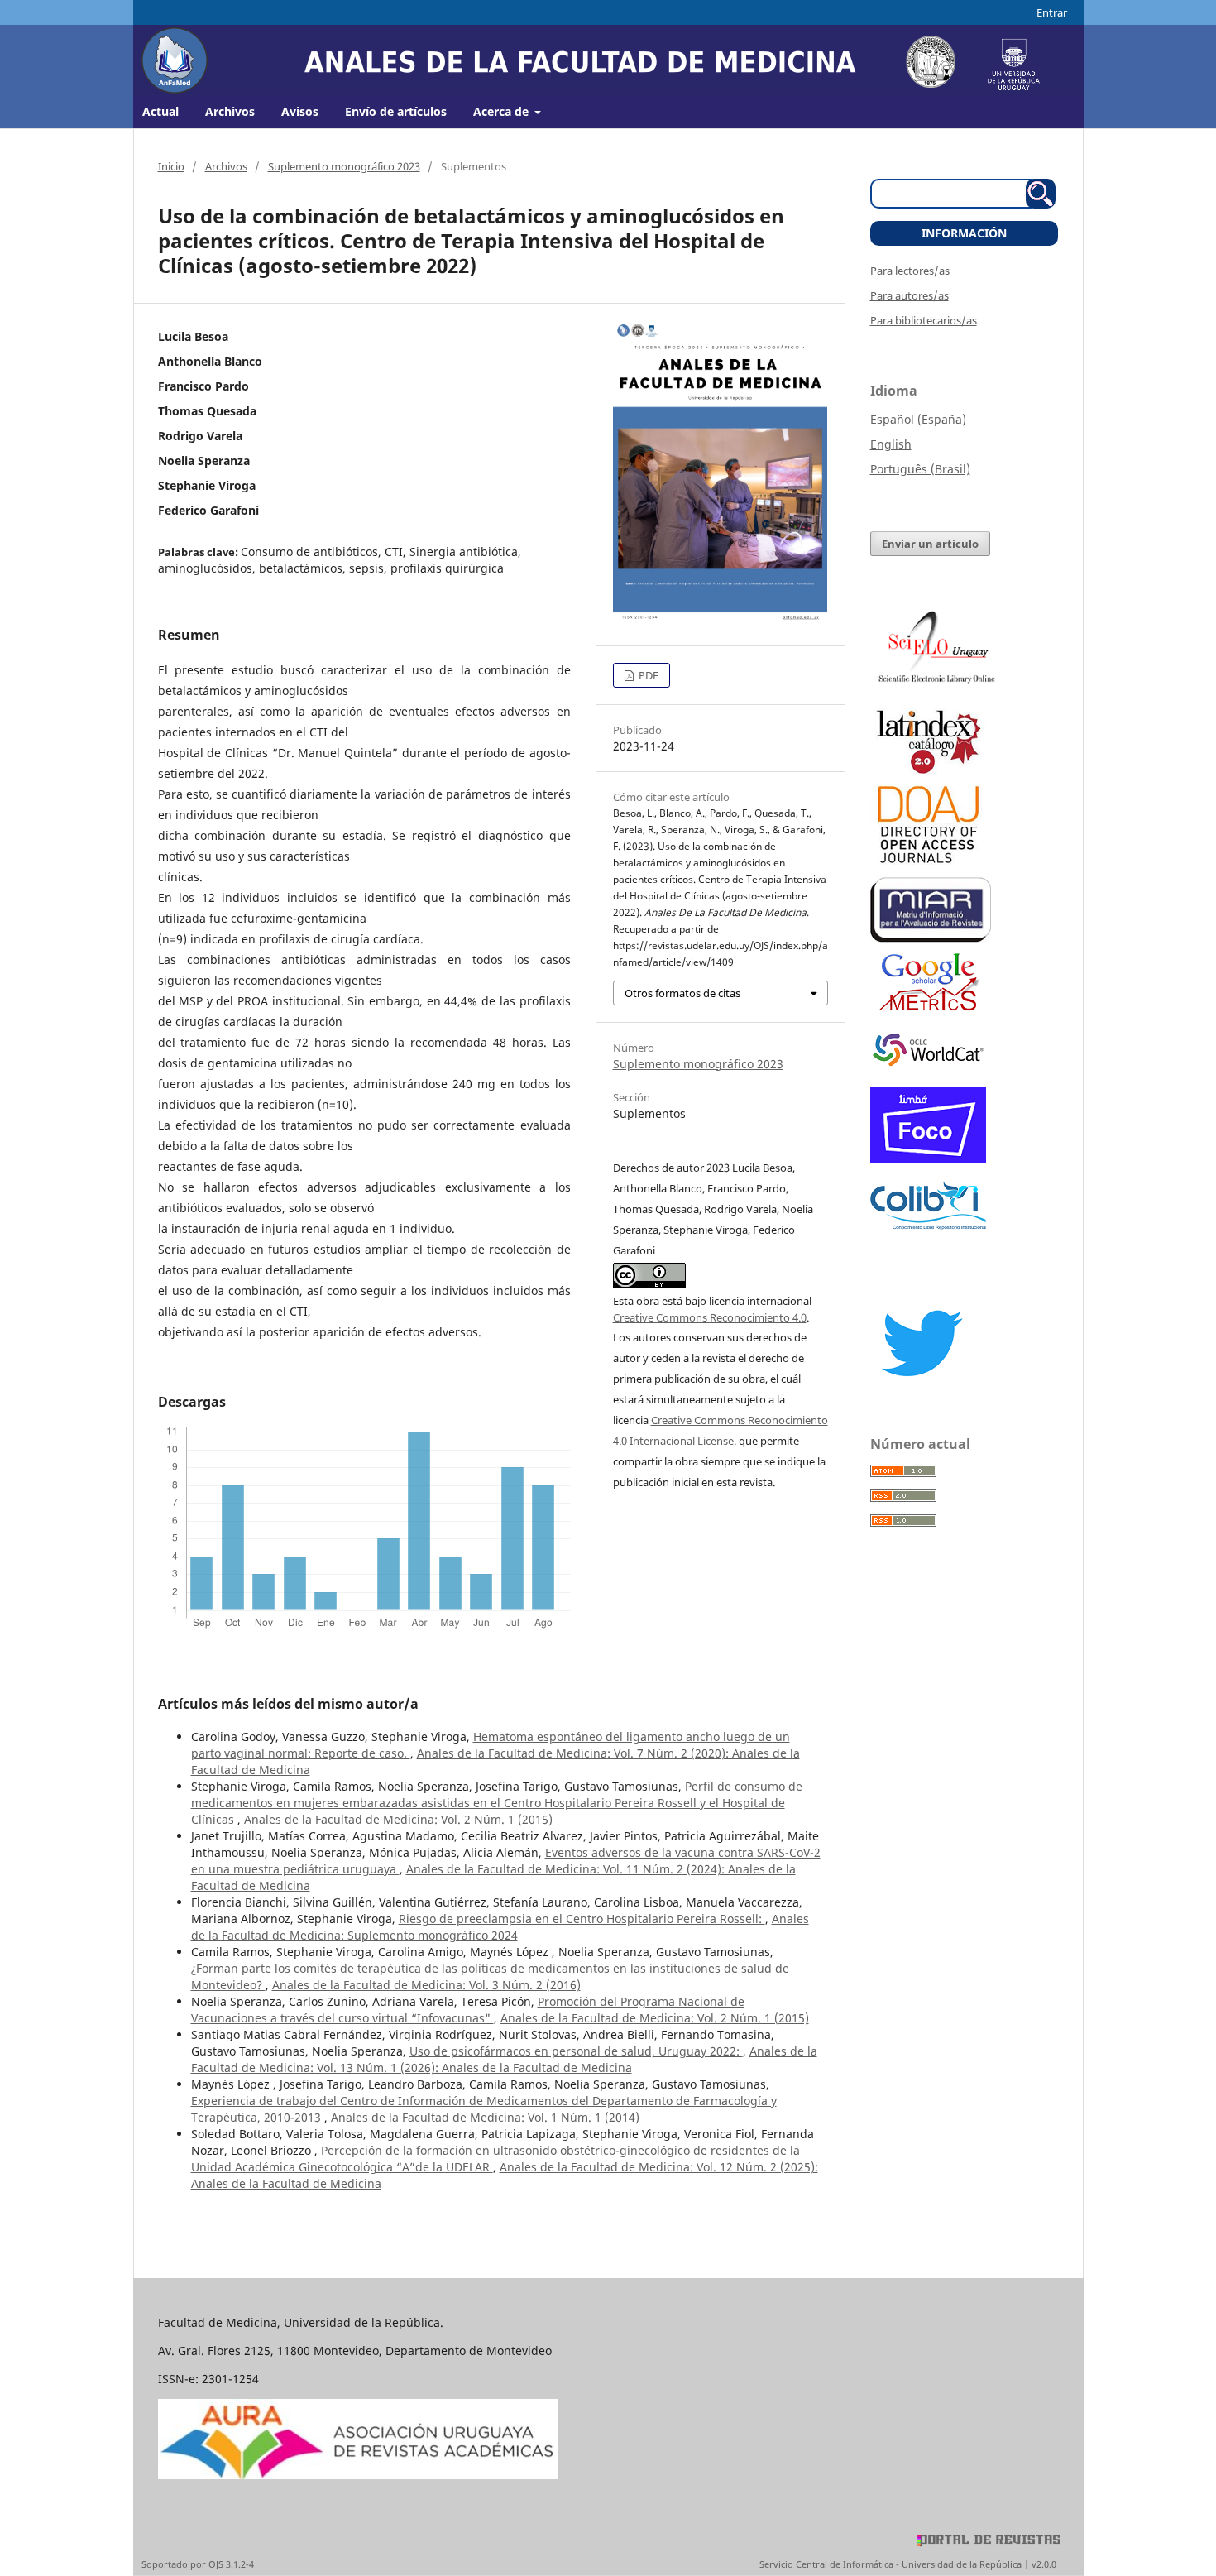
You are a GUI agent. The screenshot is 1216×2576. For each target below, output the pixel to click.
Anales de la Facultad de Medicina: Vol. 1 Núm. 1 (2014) (485, 2117)
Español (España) (918, 419)
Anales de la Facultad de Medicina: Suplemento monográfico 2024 (500, 1927)
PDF (647, 675)
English (891, 444)
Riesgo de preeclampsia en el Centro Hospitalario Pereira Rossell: (582, 1919)
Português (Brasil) (920, 469)
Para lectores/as (910, 271)
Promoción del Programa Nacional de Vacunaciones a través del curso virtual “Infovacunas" (468, 2010)
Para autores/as (910, 295)
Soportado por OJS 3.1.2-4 (198, 2564)
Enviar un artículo (930, 544)
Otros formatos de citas (682, 993)
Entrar (1052, 12)
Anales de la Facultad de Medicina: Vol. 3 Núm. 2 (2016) (426, 1985)
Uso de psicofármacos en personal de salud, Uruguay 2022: (576, 2051)
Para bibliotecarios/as (924, 320)
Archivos (230, 111)
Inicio (171, 166)
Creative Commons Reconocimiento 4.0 (710, 1317)
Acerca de (503, 111)
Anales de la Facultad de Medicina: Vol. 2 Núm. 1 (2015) (398, 1819)
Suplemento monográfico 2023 (344, 166)
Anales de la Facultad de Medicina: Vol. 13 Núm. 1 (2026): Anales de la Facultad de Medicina (504, 2059)
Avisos (300, 111)
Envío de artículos (396, 111)
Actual (160, 111)
